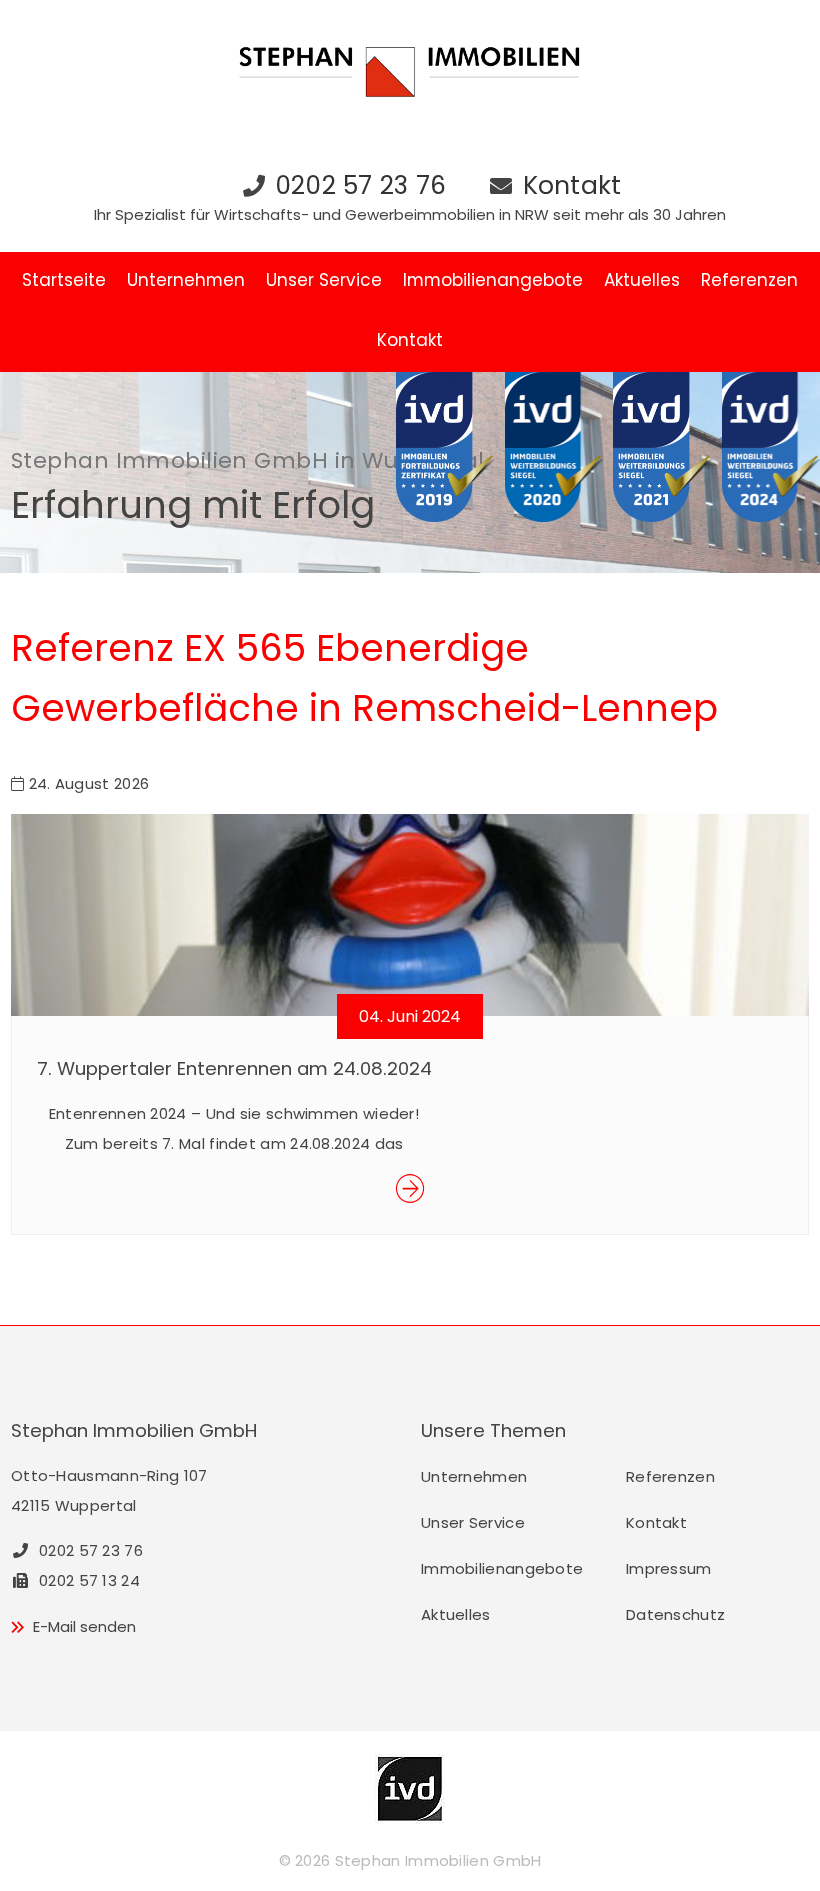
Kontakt (572, 185)
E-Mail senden (84, 1626)
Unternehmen (186, 280)
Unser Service (324, 280)
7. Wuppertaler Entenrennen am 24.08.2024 (234, 1068)
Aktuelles (642, 280)
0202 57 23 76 (360, 185)
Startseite (64, 280)
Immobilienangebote (493, 280)
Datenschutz (675, 1614)
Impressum (669, 1568)
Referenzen (749, 280)
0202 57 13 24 (87, 1580)
